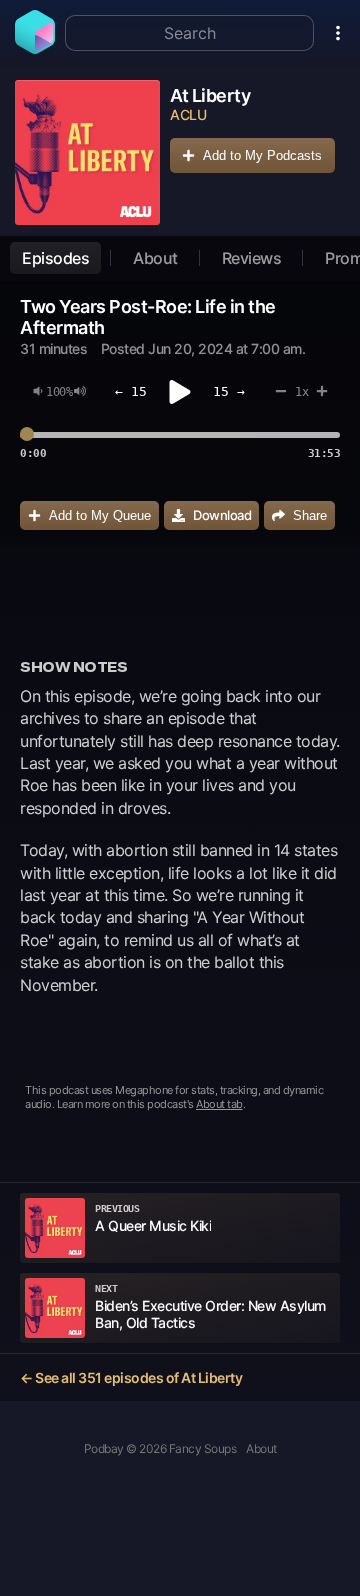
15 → (229, 391)
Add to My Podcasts (262, 155)
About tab (219, 1104)
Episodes (55, 258)
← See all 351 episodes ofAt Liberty (131, 1377)
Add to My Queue (100, 515)
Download (222, 515)
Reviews (252, 258)
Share (310, 515)
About (155, 258)
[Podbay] (35, 48)
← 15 (131, 391)
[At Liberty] (87, 152)
